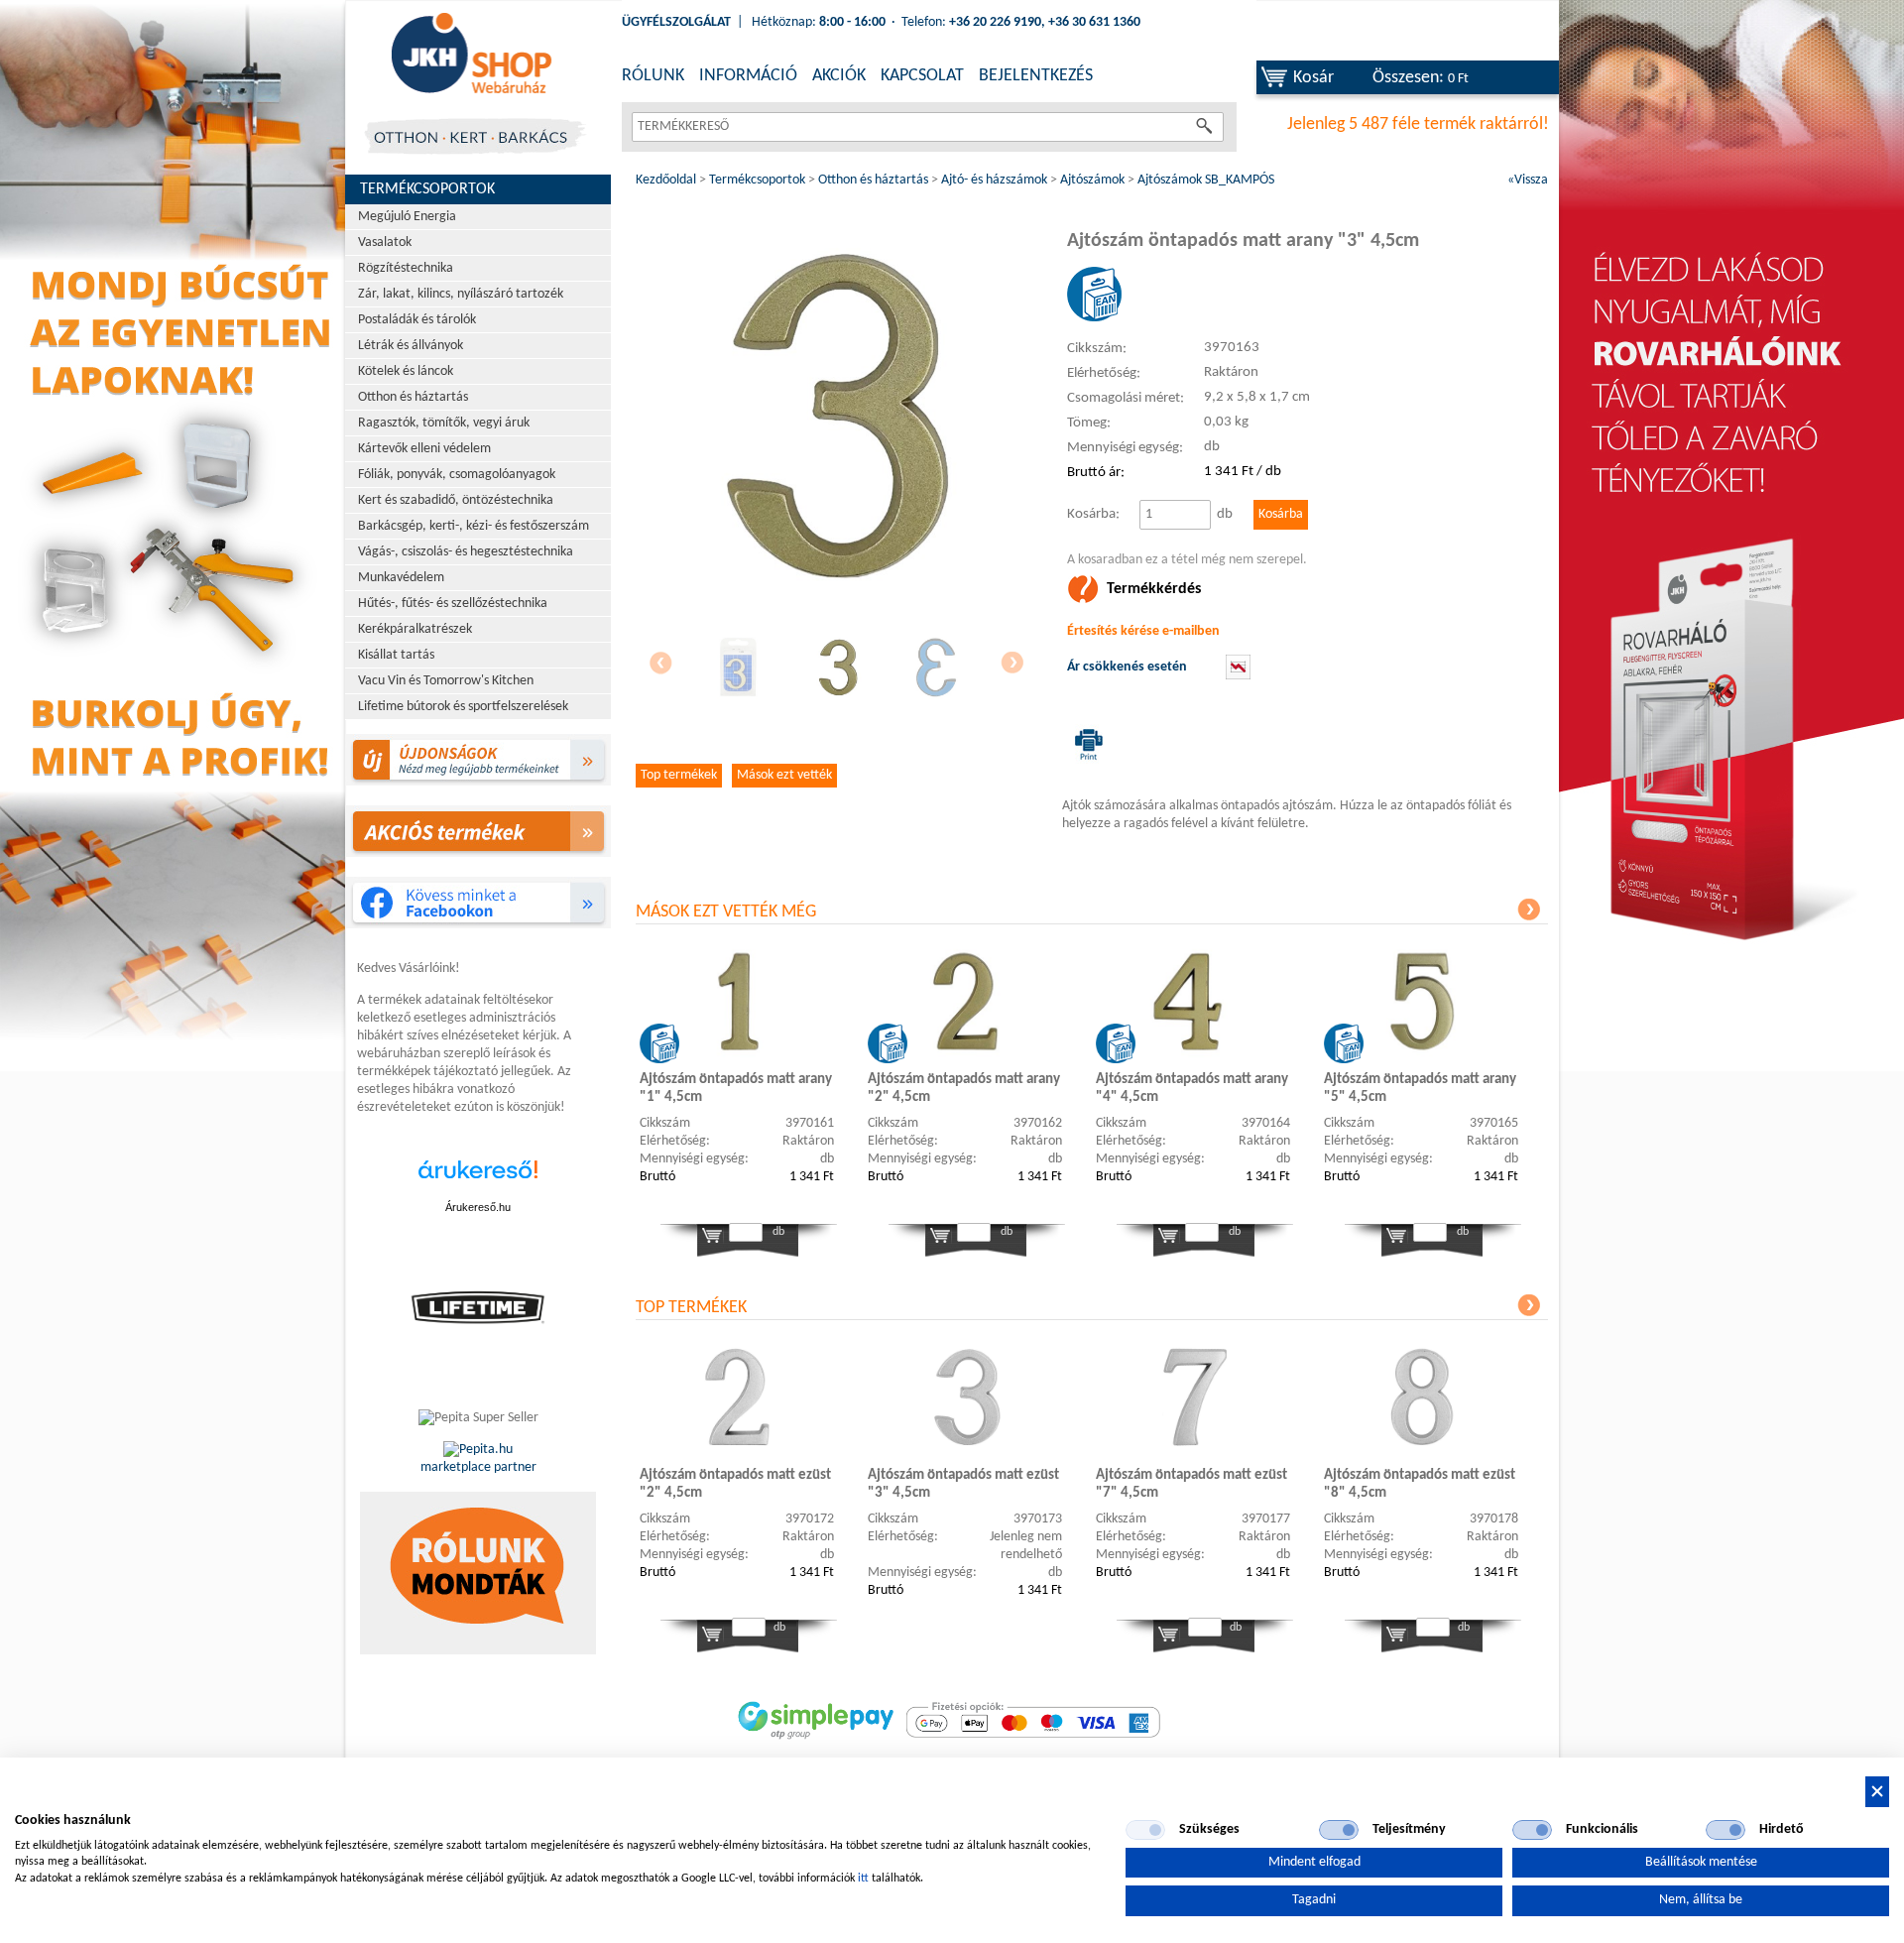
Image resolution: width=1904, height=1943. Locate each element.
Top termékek (679, 775)
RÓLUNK (653, 76)
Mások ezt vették (784, 775)
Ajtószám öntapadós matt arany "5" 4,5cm (1420, 1089)
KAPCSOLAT (922, 76)
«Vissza (1528, 180)
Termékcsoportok (427, 189)
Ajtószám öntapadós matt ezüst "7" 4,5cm (1191, 1484)
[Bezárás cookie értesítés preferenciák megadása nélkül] (1877, 1792)
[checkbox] (1145, 1830)
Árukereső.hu (478, 1207)
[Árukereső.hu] (478, 1180)
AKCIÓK (839, 76)
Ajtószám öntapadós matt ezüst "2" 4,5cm (735, 1484)
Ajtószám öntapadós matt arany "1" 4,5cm (736, 1089)
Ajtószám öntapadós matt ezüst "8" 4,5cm (1420, 1484)
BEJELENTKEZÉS (1036, 76)
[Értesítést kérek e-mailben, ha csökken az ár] (1238, 676)
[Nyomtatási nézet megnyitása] (1085, 744)
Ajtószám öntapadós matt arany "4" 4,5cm (1192, 1089)
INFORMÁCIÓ (748, 76)
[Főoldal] (471, 55)
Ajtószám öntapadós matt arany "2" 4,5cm (964, 1089)
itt (863, 1879)
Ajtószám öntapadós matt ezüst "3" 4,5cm (963, 1484)
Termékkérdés (1154, 589)
